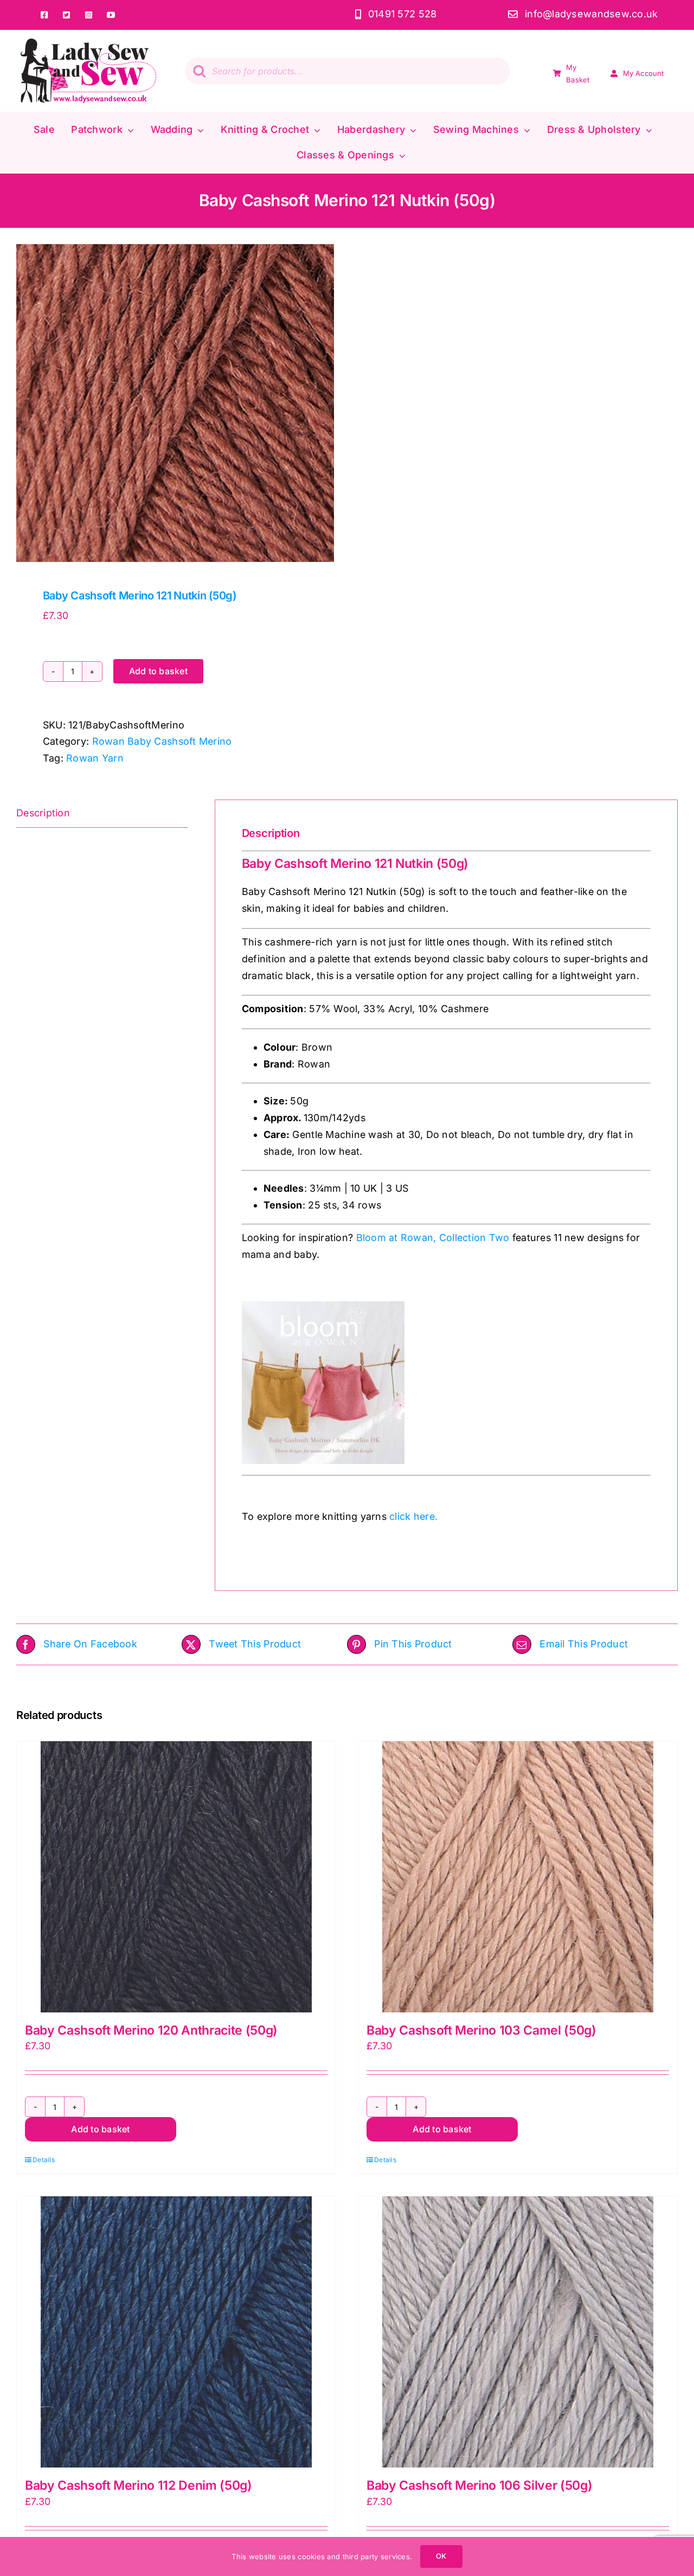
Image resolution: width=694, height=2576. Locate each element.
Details (44, 2160)
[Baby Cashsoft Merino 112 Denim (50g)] (176, 2332)
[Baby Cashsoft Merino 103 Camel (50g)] (518, 1877)
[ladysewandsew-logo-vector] (88, 43)
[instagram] (89, 15)
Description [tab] (43, 813)
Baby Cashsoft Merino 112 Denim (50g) (139, 2485)
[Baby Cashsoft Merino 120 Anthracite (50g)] (176, 1877)
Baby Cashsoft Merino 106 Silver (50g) (479, 2485)
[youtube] (111, 15)
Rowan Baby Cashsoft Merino (162, 741)
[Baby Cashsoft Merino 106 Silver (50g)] (518, 2332)
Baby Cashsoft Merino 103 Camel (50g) (481, 2030)
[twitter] (67, 15)
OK (441, 2556)
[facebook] (45, 15)
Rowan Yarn (95, 758)
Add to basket (158, 671)
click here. (413, 1516)
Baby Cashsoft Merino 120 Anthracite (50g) (151, 2030)
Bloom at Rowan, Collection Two (433, 1238)
